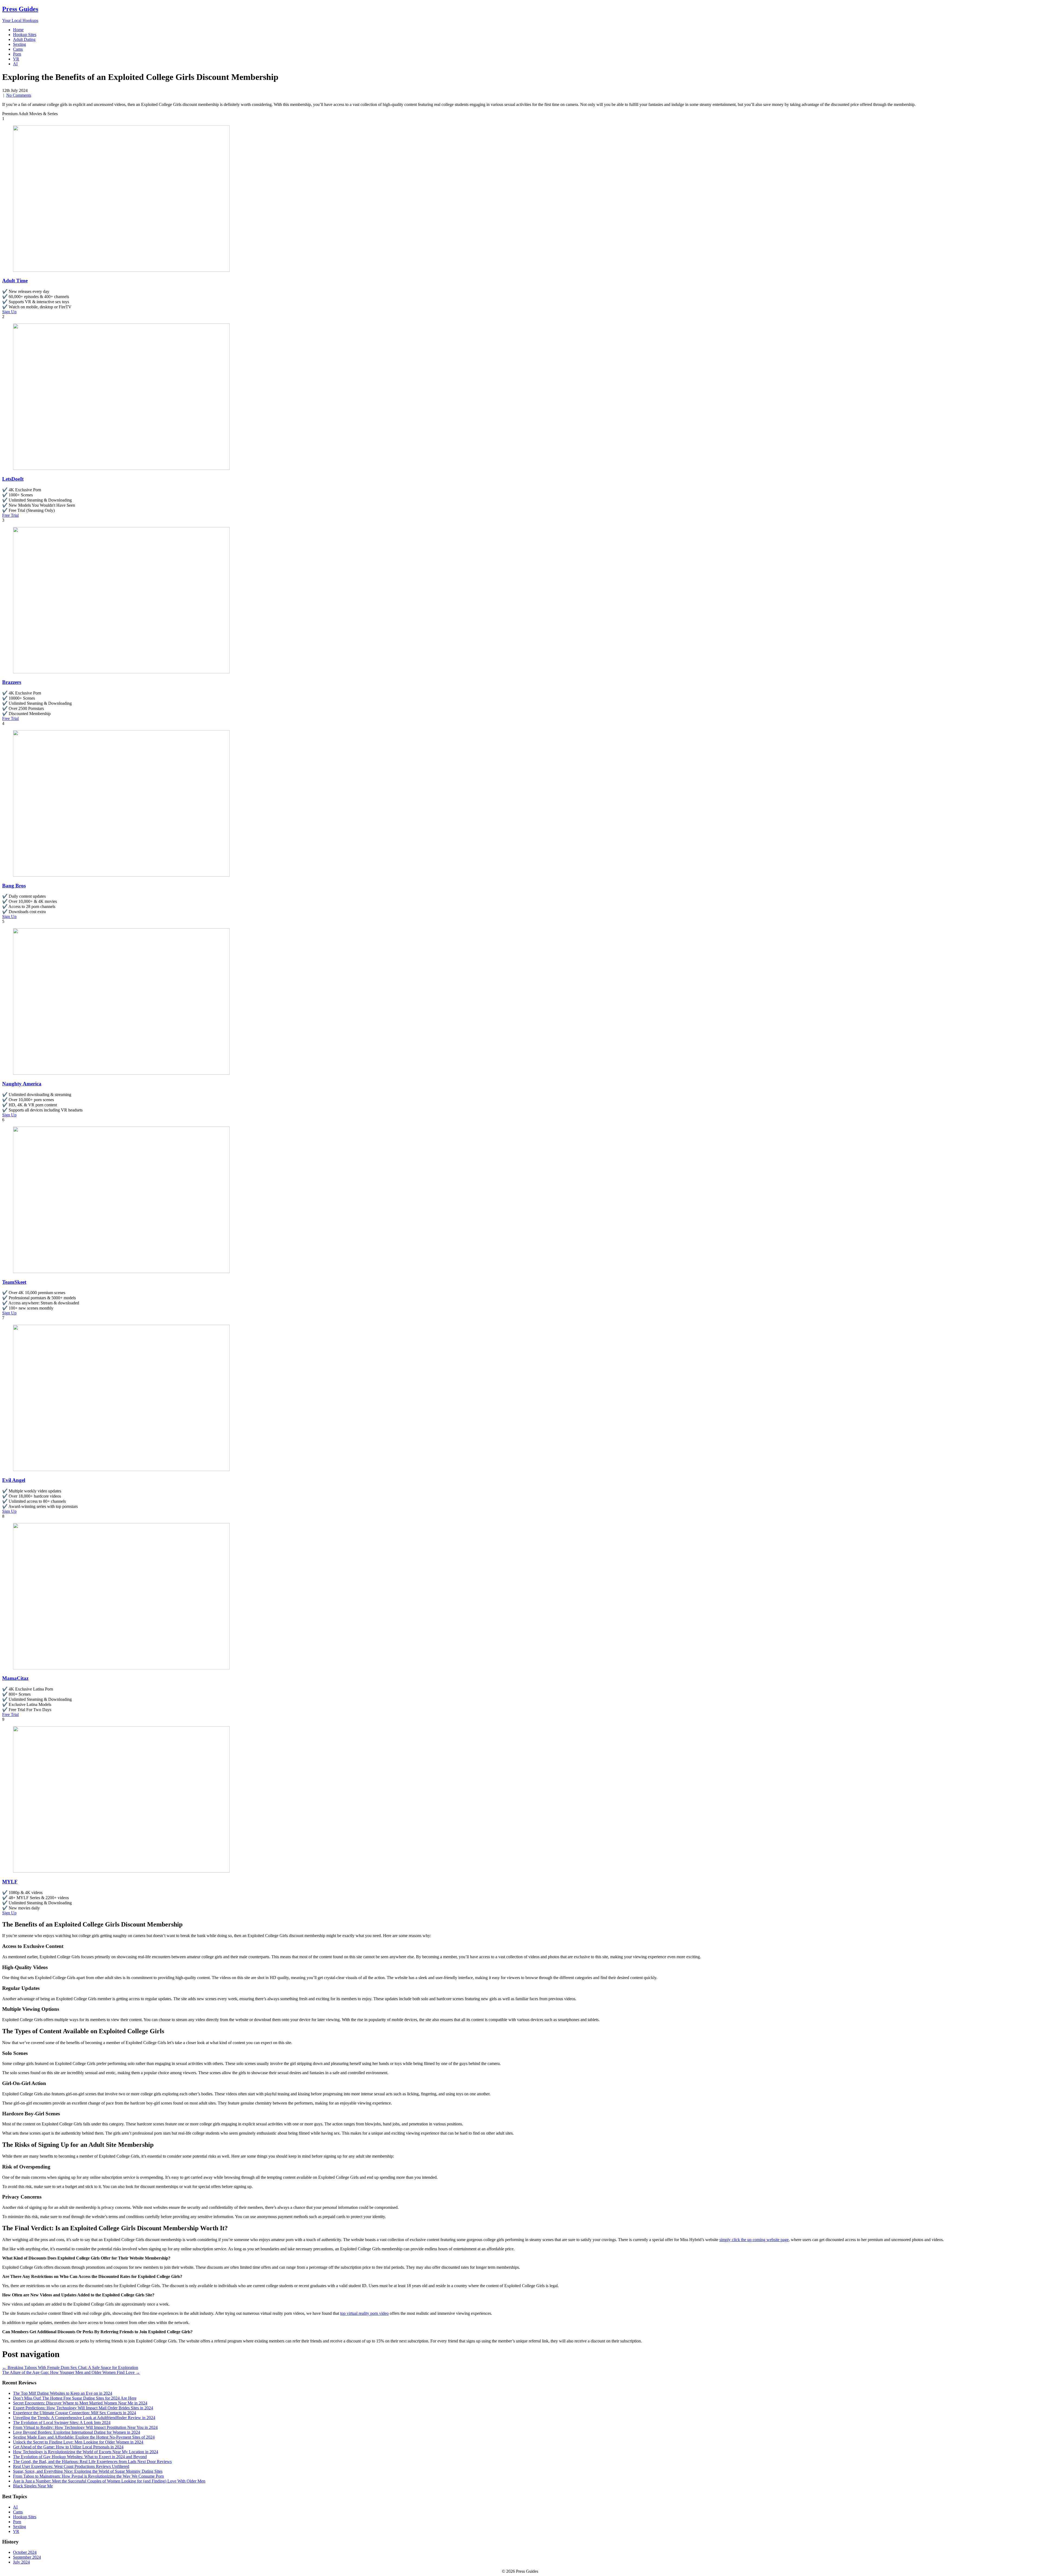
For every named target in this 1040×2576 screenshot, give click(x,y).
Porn (17, 54)
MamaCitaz (15, 1678)
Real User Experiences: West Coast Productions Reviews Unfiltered (71, 2466)
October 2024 (25, 2552)
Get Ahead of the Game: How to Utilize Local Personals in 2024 (68, 2447)
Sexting (19, 44)
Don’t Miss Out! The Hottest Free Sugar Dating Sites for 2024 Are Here (75, 2398)
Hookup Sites (25, 35)
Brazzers (12, 682)
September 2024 (27, 2557)
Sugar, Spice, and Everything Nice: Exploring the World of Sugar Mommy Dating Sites (88, 2471)
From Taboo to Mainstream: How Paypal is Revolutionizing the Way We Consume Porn (88, 2476)
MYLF (10, 1882)
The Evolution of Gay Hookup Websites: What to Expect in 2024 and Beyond (80, 2457)
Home (18, 30)
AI (15, 64)
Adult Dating (24, 39)
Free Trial (10, 515)
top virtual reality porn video (364, 2313)
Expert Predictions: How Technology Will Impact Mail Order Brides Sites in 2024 (83, 2408)
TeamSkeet (14, 1282)
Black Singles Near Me (33, 2486)
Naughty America (22, 1084)
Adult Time (15, 281)
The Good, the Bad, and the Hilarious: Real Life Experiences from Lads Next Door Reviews (92, 2462)
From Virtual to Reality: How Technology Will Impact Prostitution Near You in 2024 (85, 2427)
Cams (18, 49)
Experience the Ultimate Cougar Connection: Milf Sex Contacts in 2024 (74, 2413)
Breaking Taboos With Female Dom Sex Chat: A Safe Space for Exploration (70, 2367)
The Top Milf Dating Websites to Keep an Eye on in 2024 (63, 2393)
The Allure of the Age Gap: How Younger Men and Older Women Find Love (71, 2372)
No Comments (19, 95)
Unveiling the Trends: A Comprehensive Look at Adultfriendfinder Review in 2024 (84, 2418)
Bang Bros (14, 886)
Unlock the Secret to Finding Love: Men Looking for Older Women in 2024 (78, 2442)
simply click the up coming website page (754, 2240)
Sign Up (9, 312)
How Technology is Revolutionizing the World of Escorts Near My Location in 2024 (86, 2452)
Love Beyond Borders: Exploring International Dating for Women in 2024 (77, 2432)
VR (16, 59)
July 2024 (21, 2562)
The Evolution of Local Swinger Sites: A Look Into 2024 (62, 2423)
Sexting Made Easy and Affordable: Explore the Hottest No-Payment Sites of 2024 (84, 2437)
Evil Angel (14, 1480)
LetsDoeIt (13, 479)
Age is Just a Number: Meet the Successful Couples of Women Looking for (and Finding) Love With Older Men (109, 2481)
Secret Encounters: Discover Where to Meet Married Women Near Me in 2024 (80, 2403)
